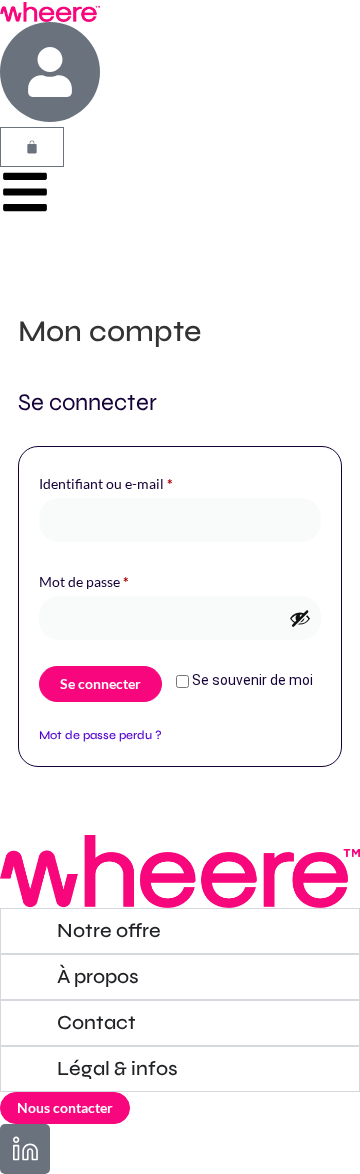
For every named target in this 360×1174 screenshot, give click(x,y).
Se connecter (100, 683)
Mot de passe (119, 579)
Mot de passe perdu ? (100, 735)
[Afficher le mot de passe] (300, 618)
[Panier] (32, 147)
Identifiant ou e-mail (141, 481)
